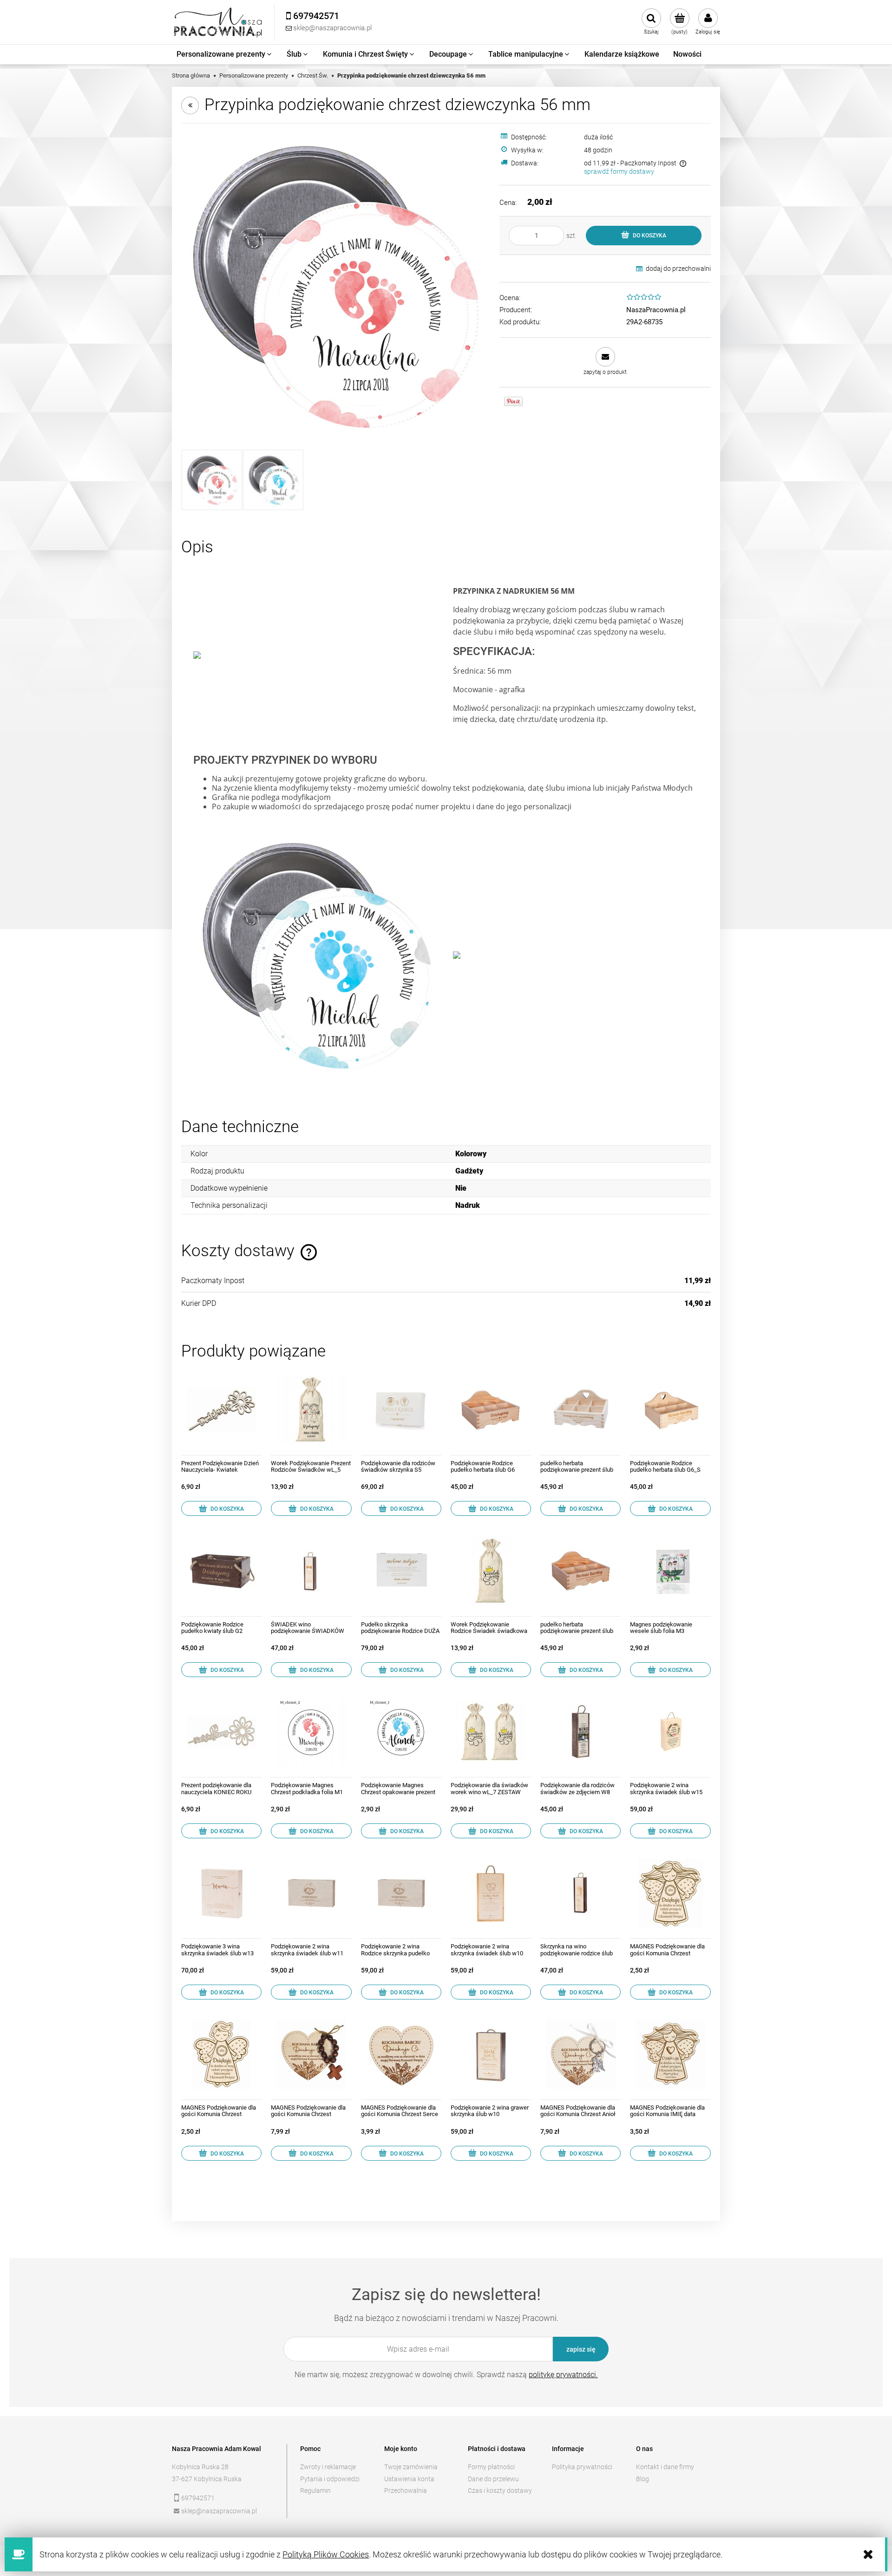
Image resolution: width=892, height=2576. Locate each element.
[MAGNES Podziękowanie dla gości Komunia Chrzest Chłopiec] (221, 2055)
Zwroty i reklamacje (328, 2467)
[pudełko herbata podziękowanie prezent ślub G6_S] (580, 1410)
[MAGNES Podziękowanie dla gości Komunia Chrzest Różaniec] (311, 2055)
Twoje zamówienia (411, 2467)
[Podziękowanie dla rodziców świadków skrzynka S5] (401, 1410)
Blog (643, 2479)
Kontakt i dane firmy (665, 2467)
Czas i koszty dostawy (500, 2491)
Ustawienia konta (409, 2479)
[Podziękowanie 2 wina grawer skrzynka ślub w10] (491, 2055)
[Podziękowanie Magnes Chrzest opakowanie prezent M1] (401, 1732)
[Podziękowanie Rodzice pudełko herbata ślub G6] (491, 1410)
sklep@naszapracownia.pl (219, 2511)
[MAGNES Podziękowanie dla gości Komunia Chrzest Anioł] (580, 2055)
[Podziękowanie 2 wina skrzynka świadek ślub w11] (311, 1893)
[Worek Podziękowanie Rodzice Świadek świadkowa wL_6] (491, 1571)
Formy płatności (491, 2467)
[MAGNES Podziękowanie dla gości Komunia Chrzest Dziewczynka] (670, 1893)
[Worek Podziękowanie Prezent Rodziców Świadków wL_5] (311, 1410)
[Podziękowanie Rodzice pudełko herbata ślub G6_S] (670, 1410)
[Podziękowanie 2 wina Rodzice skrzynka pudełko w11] (401, 1893)
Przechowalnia (406, 2491)
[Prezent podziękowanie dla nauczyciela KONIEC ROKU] (221, 1732)
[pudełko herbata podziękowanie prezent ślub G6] (580, 1571)
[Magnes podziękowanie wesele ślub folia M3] (670, 1571)
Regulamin (315, 2491)
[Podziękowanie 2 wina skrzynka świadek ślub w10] (491, 1893)
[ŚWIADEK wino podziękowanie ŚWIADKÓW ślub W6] (311, 1571)
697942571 (198, 2498)
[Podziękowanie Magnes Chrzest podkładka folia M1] (311, 1732)
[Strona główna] (218, 22)
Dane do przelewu (493, 2479)
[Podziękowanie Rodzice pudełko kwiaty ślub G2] (221, 1571)
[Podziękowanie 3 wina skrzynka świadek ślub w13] (221, 1893)
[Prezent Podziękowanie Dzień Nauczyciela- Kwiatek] (221, 1410)
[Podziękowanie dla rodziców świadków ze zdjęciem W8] (580, 1732)
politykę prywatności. (563, 2375)
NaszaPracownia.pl (656, 310)
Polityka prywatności (582, 2467)
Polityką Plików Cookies (326, 2554)
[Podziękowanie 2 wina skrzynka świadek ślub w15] (670, 1732)
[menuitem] (225, 54)
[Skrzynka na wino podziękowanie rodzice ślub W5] (580, 1893)
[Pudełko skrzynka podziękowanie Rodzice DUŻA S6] (401, 1571)
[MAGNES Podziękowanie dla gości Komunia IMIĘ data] (670, 2055)
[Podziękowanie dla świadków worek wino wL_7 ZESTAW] (491, 1732)
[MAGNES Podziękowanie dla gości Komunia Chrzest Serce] (401, 2055)
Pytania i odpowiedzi (330, 2479)
